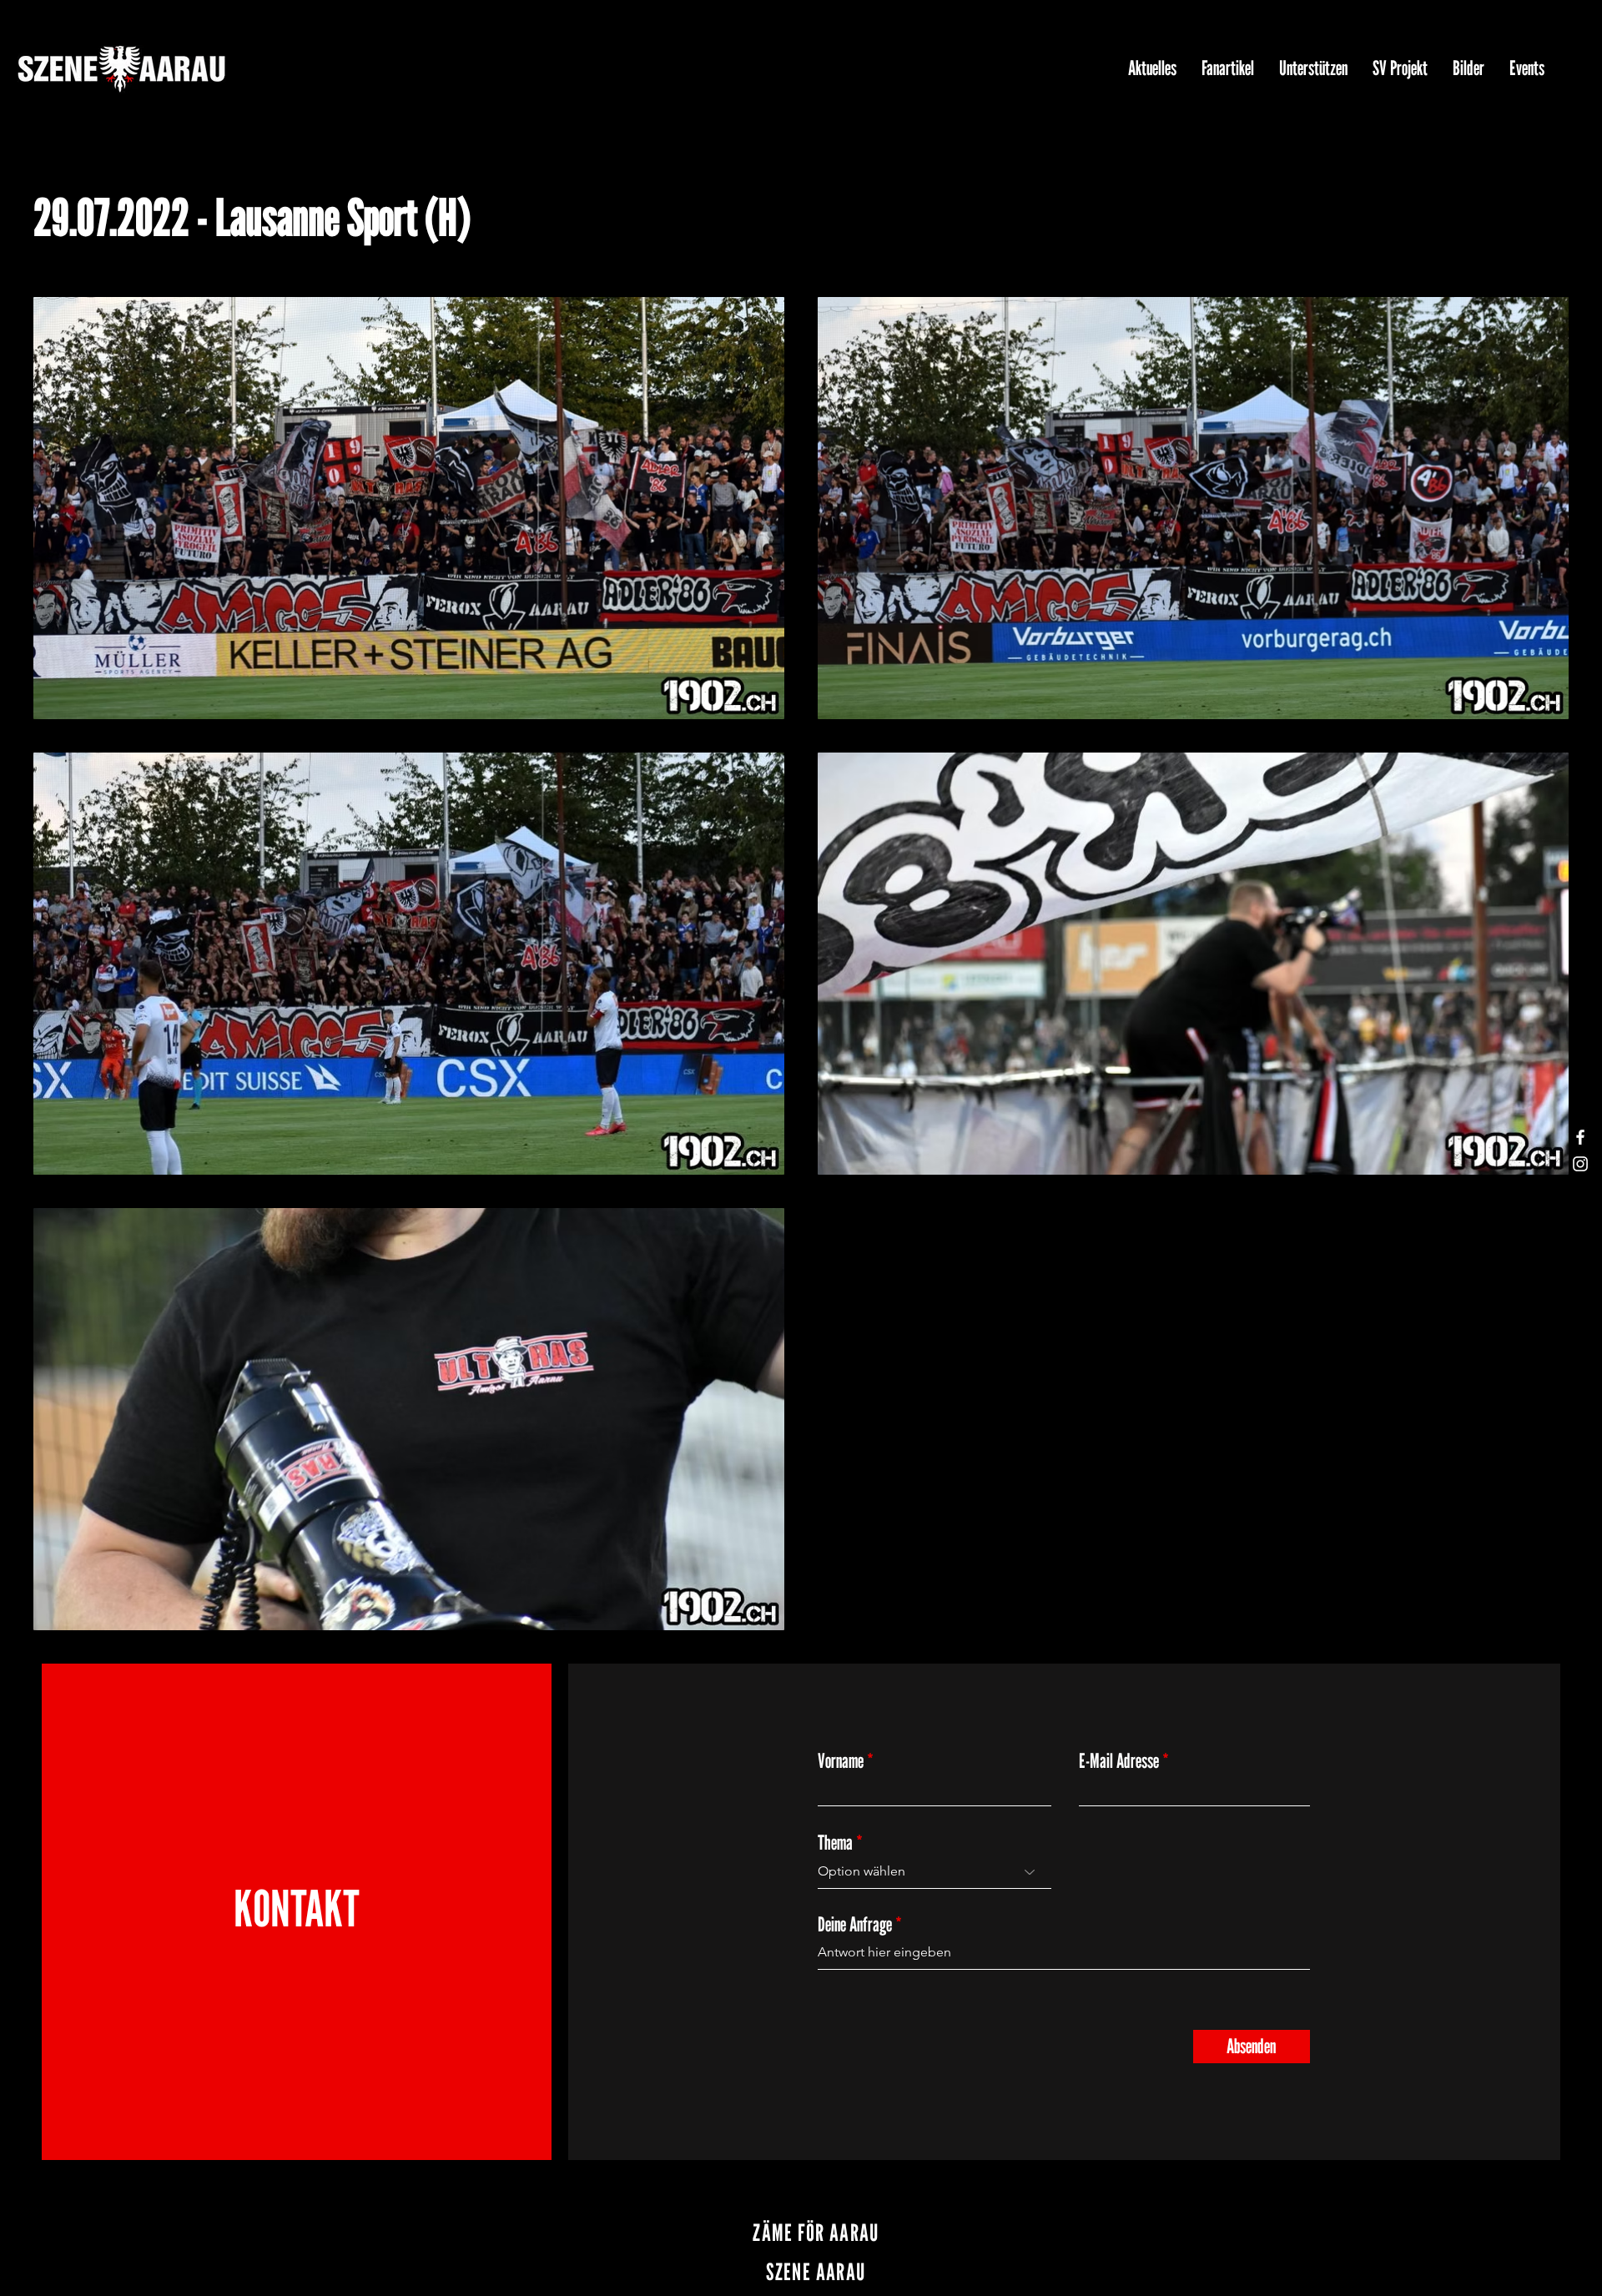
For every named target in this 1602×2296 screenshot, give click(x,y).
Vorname (841, 1761)
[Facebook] (1580, 1137)
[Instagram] (1580, 1164)
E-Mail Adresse (1119, 1761)
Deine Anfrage (855, 1925)
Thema (835, 1843)
